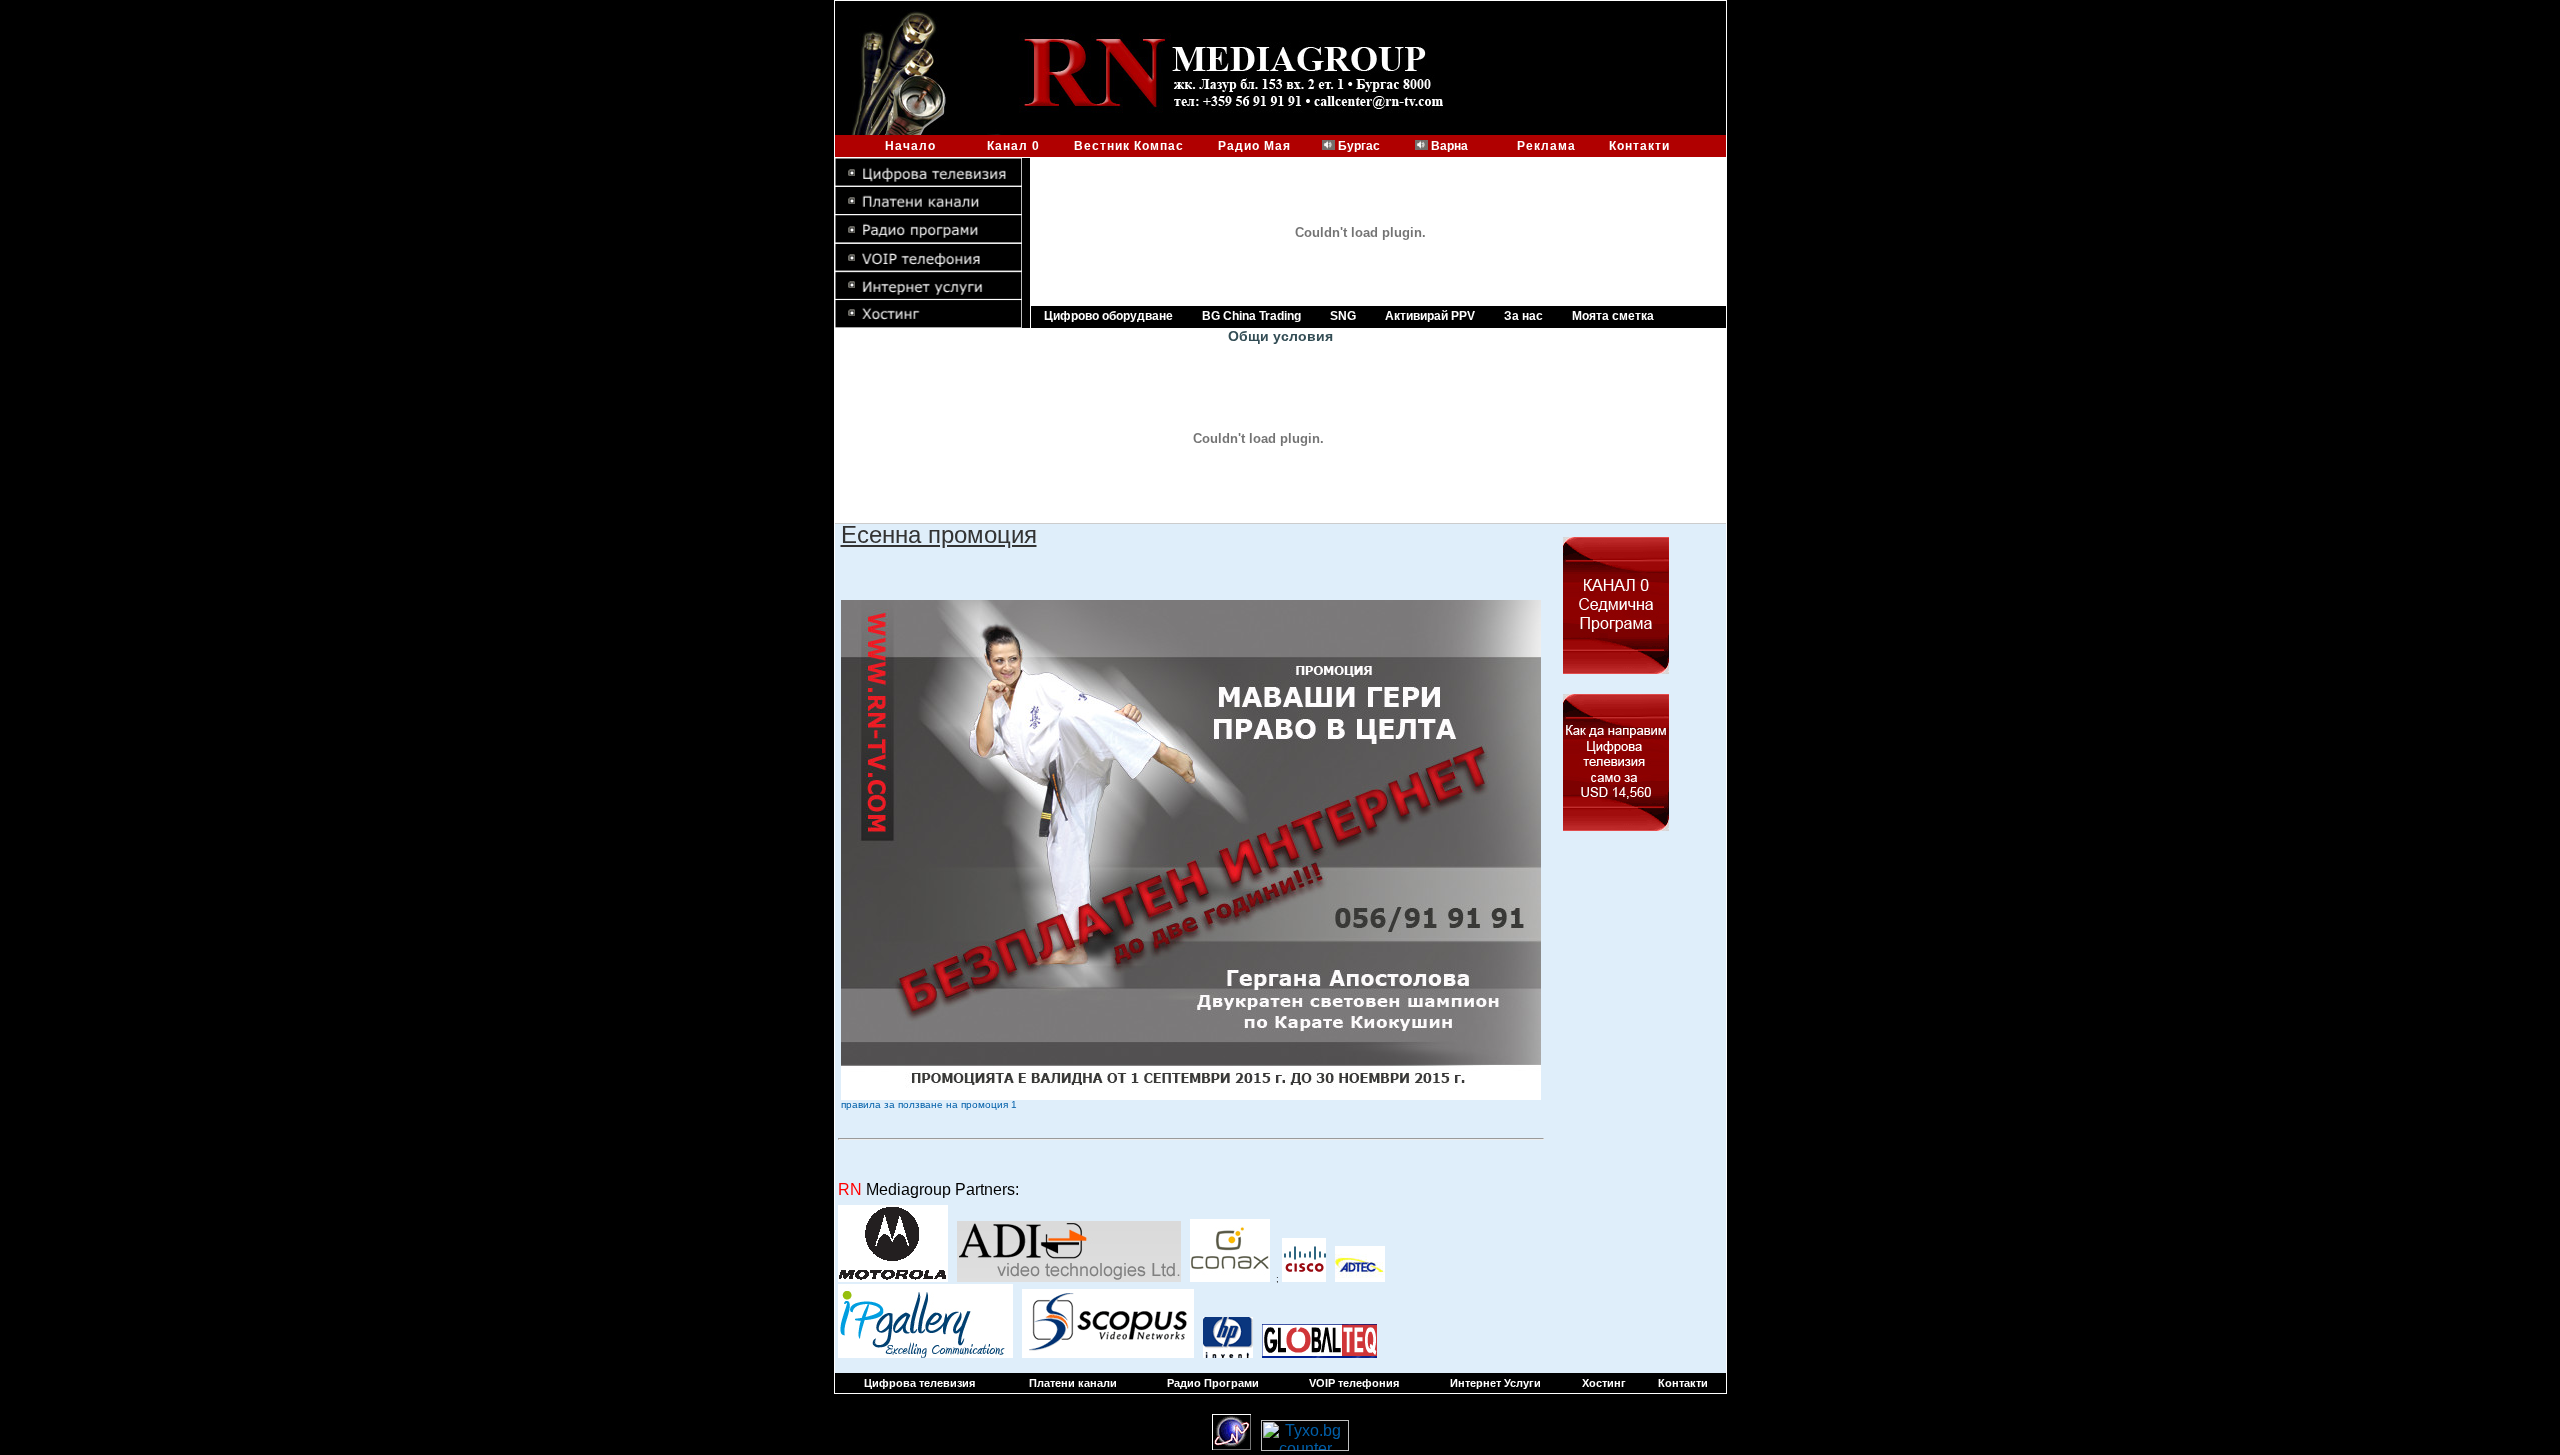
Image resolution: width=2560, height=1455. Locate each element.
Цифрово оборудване (1108, 316)
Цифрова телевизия (919, 1383)
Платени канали (1073, 1383)
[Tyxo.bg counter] (1305, 1445)
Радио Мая (1254, 146)
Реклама (1546, 146)
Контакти (1639, 146)
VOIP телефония (1354, 1383)
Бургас (1359, 146)
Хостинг (1604, 1383)
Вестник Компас (1131, 146)
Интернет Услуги (1495, 1383)
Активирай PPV (1430, 316)
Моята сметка (1613, 316)
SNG (1343, 316)
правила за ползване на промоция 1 (929, 1104)
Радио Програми (1213, 1383)
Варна (1449, 146)
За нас (1523, 316)
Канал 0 (1015, 146)
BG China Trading (1251, 316)
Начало (910, 146)
